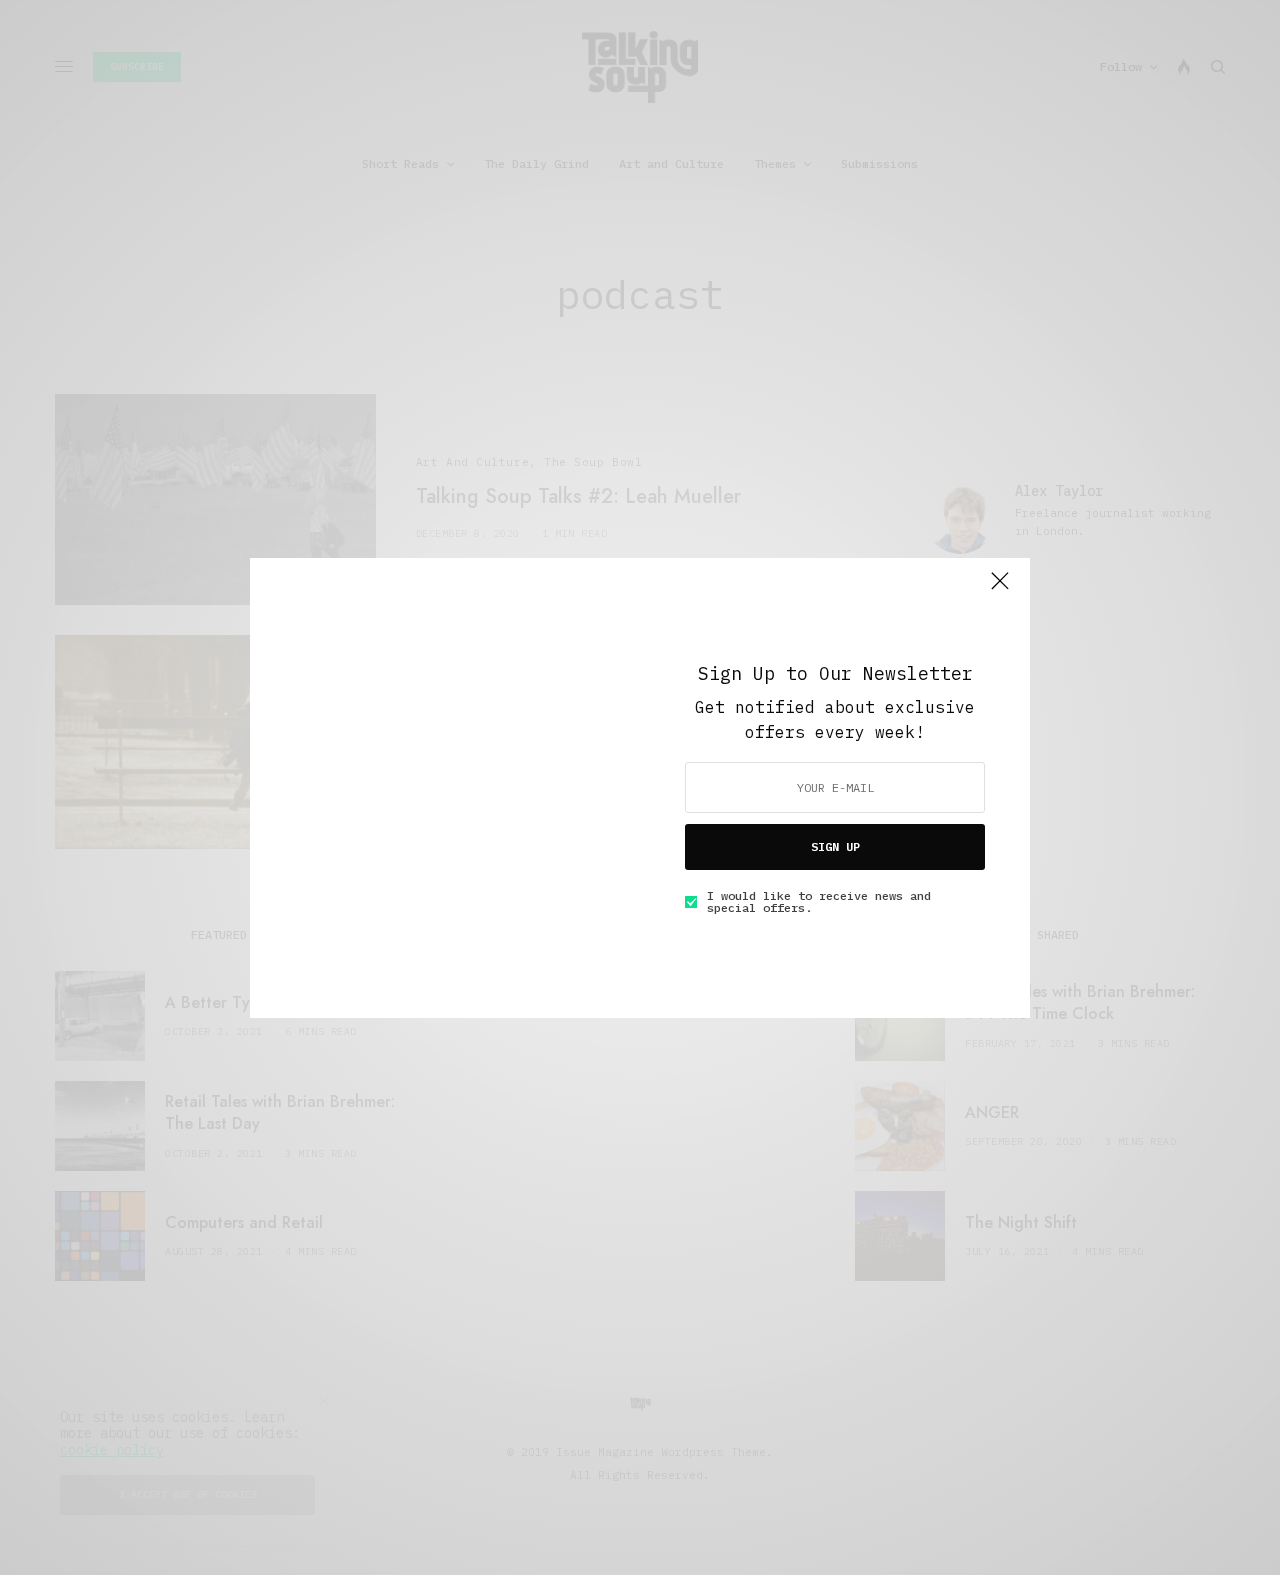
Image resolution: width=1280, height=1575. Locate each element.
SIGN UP (835, 846)
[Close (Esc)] (1000, 590)
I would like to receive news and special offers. (819, 902)
